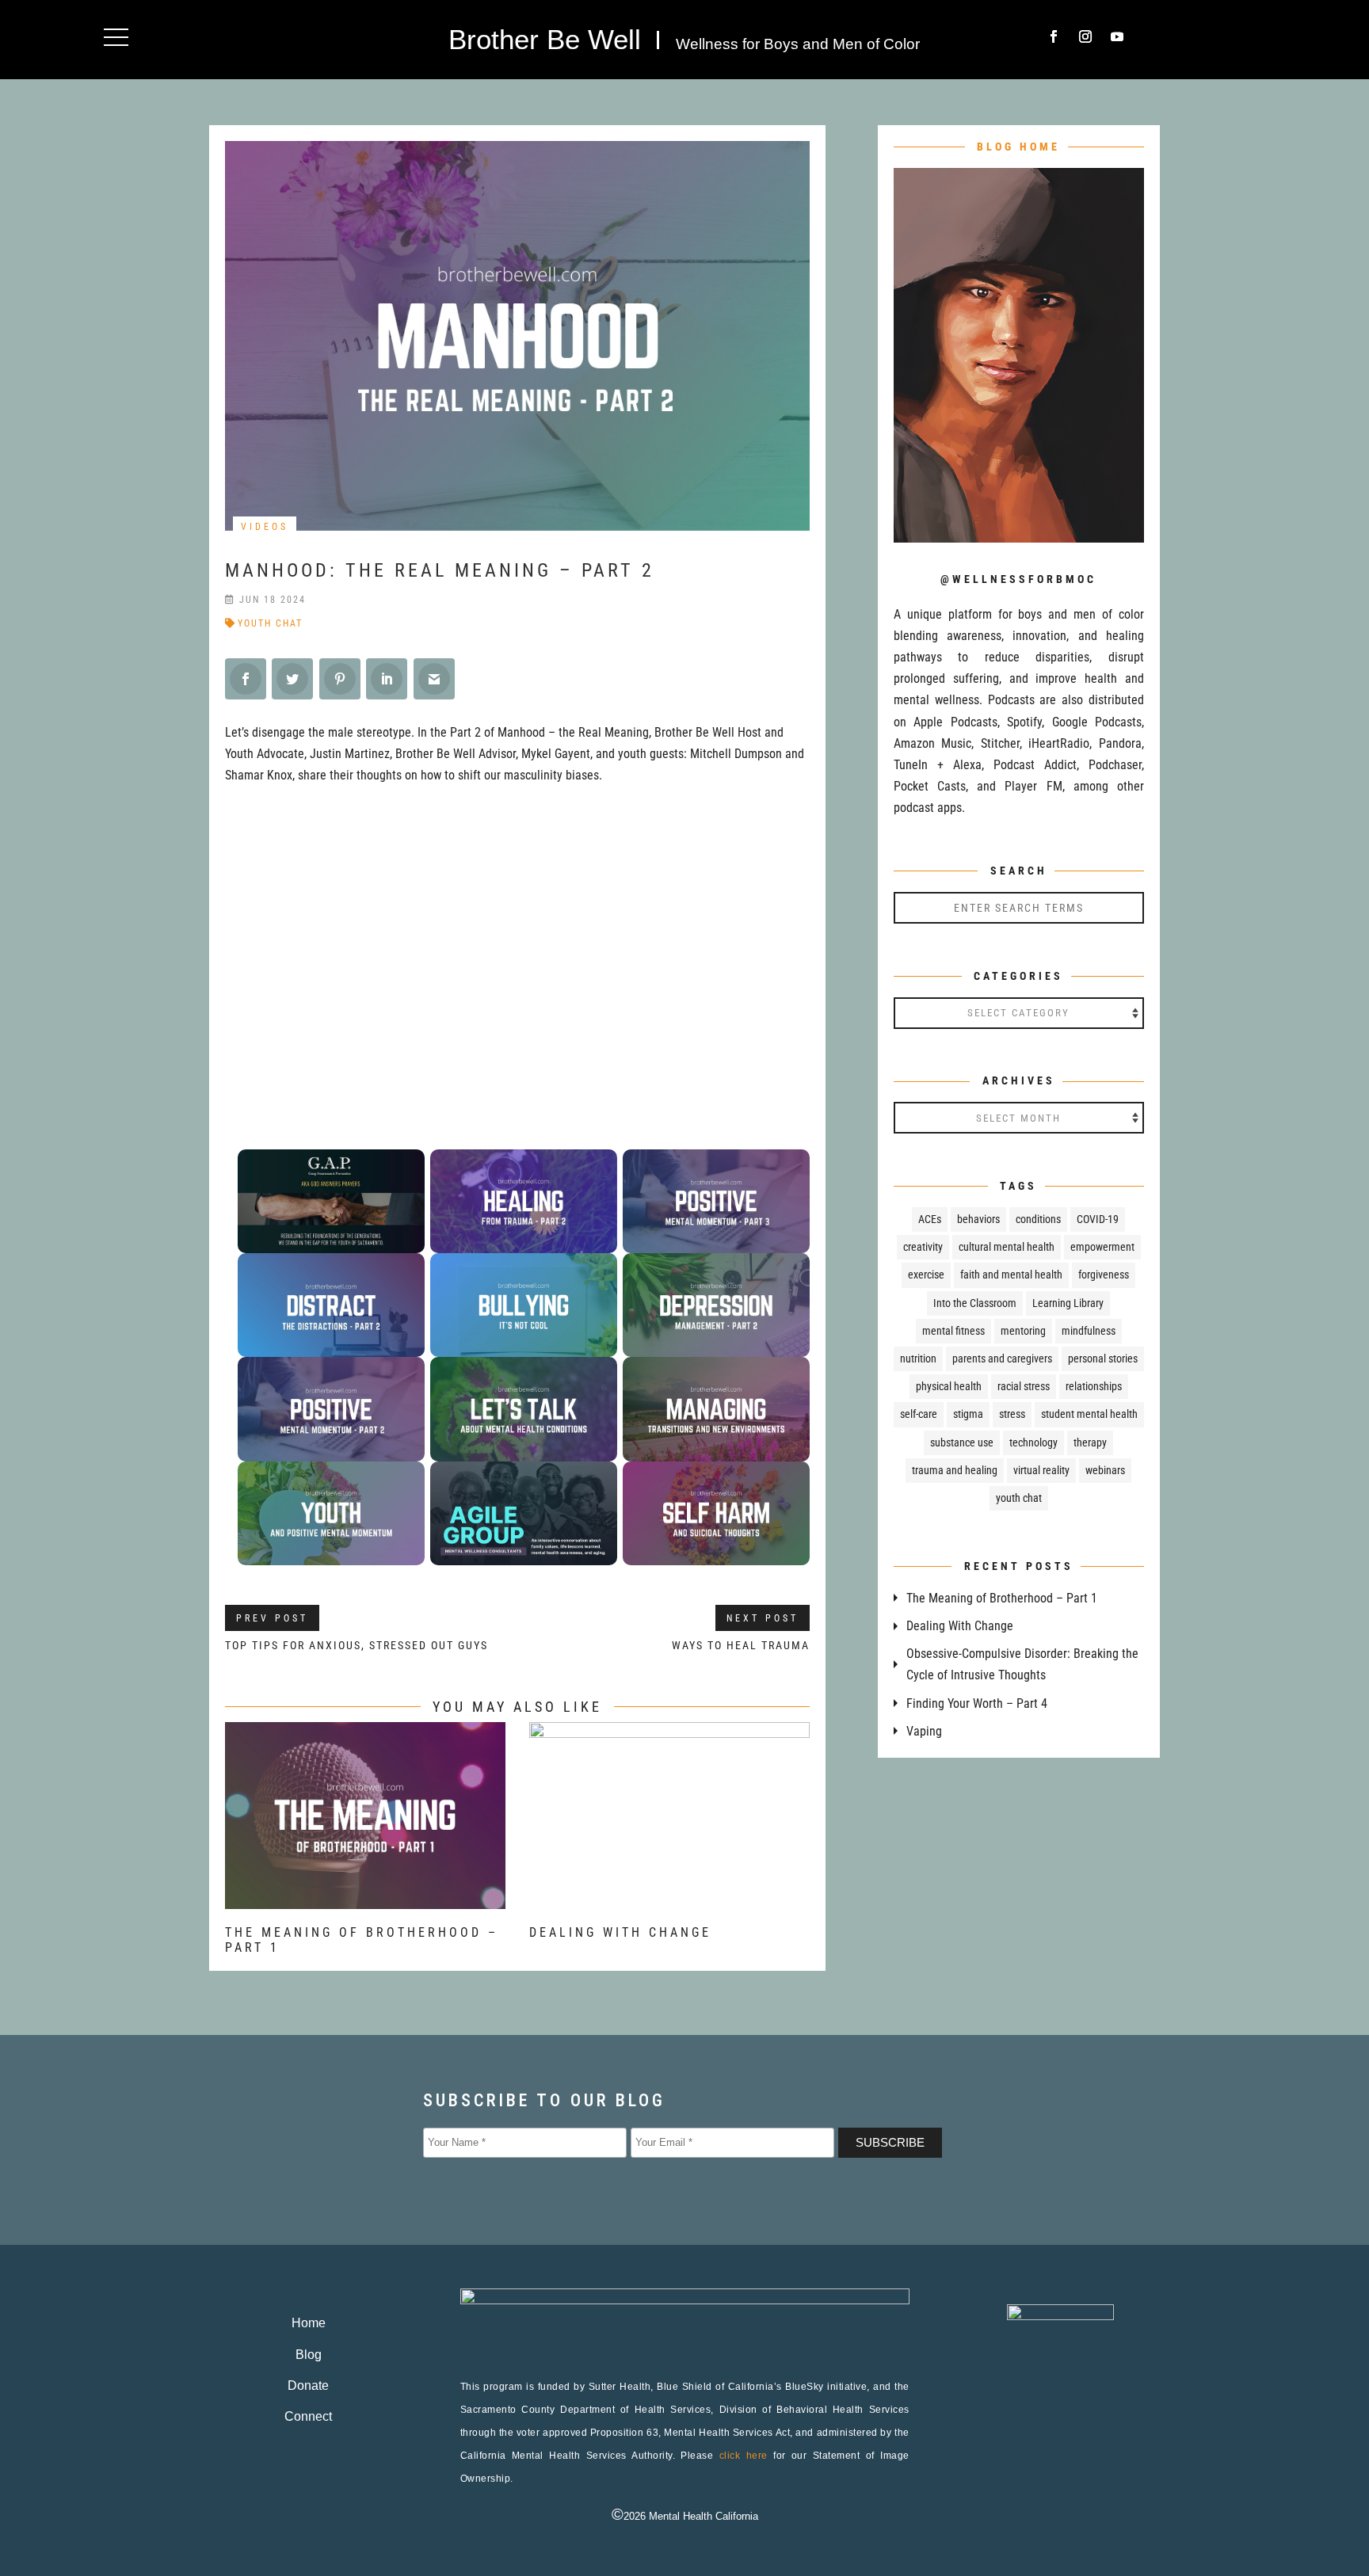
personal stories (1103, 1358)
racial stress (1024, 1386)
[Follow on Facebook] (1054, 36)
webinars (1105, 1470)
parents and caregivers (1002, 1358)
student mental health (1089, 1414)
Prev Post (272, 1618)
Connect (308, 2416)
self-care (919, 1414)
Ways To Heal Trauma (741, 1645)
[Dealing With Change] (669, 1898)
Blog (309, 2355)
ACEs (930, 1219)
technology (1033, 1442)
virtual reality (1041, 1470)
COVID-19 (1098, 1219)
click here (744, 2456)
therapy (1090, 1442)
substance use (962, 1442)
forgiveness (1104, 1275)
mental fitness (953, 1331)
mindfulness (1089, 1331)
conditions (1038, 1219)
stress (1012, 1414)
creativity (923, 1247)
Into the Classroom (975, 1303)
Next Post (763, 1618)
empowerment (1102, 1247)
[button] (116, 37)
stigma (968, 1414)
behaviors (978, 1219)
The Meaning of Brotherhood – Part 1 (1002, 1598)
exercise (926, 1275)
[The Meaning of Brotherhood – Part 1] (365, 1898)
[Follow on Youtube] (1117, 36)
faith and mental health (1011, 1275)
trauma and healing (955, 1470)
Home (309, 2323)
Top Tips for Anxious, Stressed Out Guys (357, 1645)
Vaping (924, 1731)
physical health (949, 1386)
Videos (265, 527)
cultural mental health (1007, 1247)
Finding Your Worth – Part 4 (977, 1703)
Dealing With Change (620, 1932)
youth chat (270, 623)
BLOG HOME (1018, 147)
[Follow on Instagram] (1085, 36)
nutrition (918, 1358)
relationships (1094, 1386)
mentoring (1023, 1331)
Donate (308, 2385)
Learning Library (1068, 1303)
